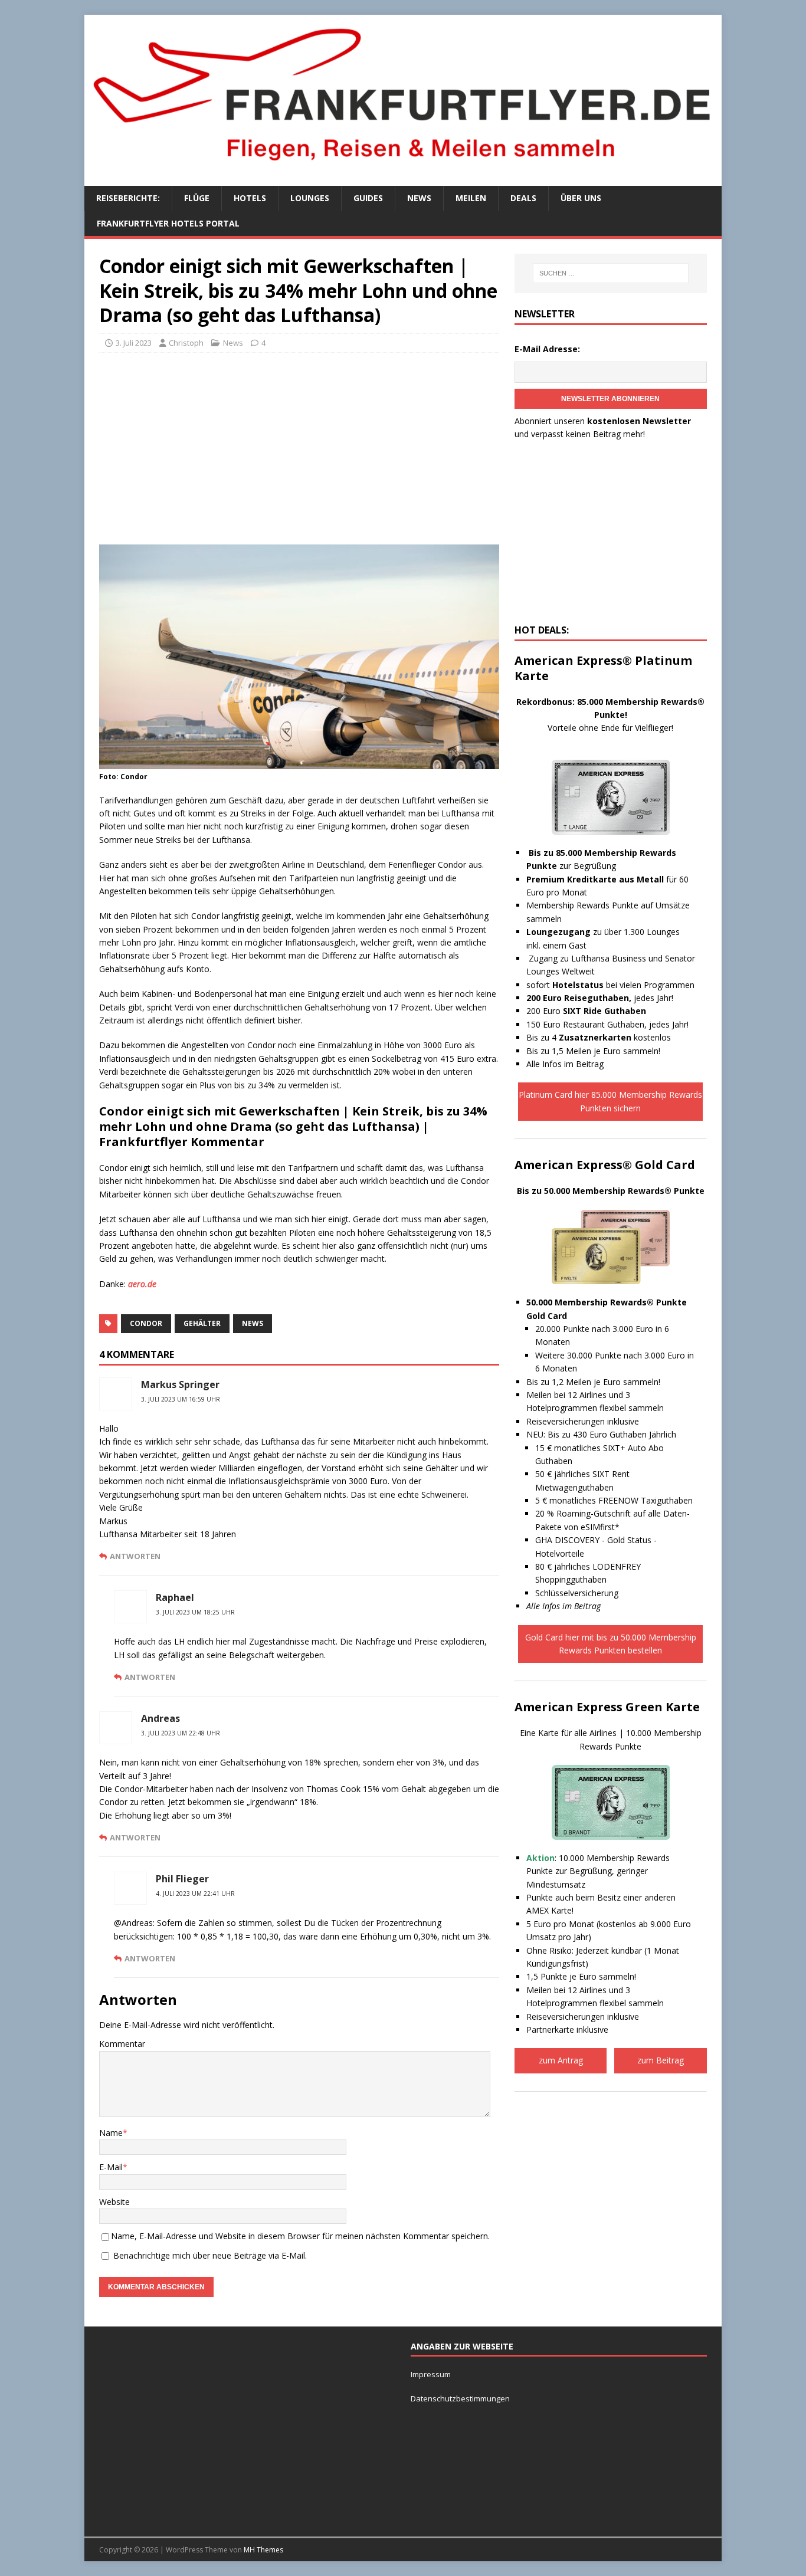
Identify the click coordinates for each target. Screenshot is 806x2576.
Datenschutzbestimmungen (461, 2398)
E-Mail (111, 2167)
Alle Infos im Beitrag (565, 1064)
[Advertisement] (299, 447)
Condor (146, 1323)
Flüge (197, 198)
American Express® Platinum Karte (603, 668)
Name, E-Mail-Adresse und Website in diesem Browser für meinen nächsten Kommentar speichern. (300, 2236)
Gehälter (202, 1323)
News (419, 198)
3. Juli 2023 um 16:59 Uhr (181, 1399)
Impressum (431, 2374)
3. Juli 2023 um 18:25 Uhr (195, 1612)
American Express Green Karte (607, 1707)
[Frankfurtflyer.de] (403, 167)
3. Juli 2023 (134, 343)
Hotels (250, 198)
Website (114, 2202)
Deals (523, 198)
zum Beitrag (661, 2060)
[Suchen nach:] (611, 273)
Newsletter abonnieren (610, 399)
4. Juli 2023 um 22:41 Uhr (195, 1894)
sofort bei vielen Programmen (610, 985)
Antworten (135, 1556)
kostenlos (615, 1037)
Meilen (471, 198)
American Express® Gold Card (605, 1165)
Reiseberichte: (128, 198)
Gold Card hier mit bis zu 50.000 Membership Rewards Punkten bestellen (611, 1644)
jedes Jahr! (600, 998)
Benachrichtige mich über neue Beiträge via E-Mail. (210, 2255)
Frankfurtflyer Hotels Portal (168, 223)
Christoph (186, 343)
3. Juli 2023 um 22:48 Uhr (181, 1733)
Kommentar (122, 2044)
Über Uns (581, 198)
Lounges (310, 198)
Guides (368, 198)
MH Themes (263, 2550)
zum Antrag (561, 2060)
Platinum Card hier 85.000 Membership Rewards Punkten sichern (610, 1101)
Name (111, 2133)
